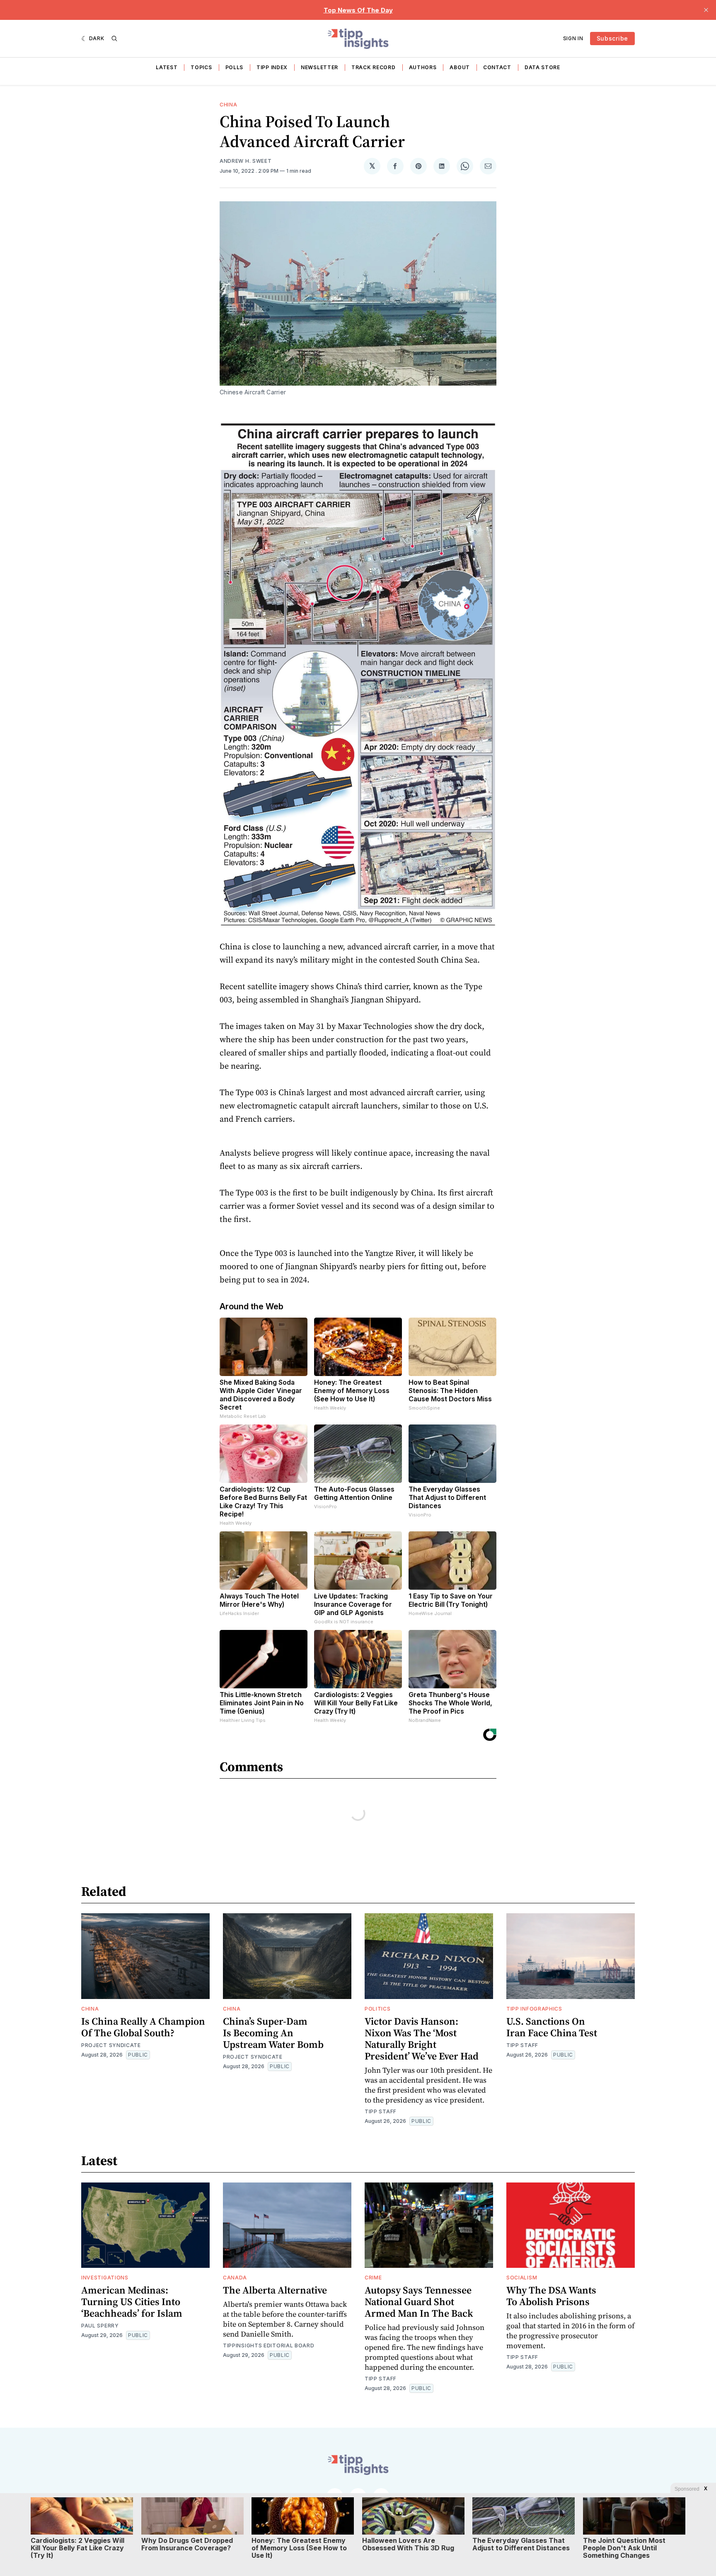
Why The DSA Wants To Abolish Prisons (551, 2296)
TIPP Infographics (534, 2009)
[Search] (114, 39)
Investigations (105, 2278)
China (229, 105)
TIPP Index (272, 67)
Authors (423, 67)
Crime (373, 2278)
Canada (235, 2278)
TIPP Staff (381, 2111)
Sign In (573, 38)
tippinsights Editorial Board (269, 2345)
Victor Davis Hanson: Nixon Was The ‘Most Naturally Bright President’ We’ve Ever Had (422, 2039)
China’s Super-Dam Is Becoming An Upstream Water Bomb (273, 2033)
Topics (201, 67)
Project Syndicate (111, 2045)
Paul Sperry (100, 2326)
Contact (497, 67)
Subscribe (612, 38)
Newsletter (319, 67)
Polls (235, 67)
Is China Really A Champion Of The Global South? (143, 2027)
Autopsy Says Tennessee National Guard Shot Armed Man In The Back (419, 2302)
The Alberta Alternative (275, 2290)
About (460, 67)
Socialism (522, 2278)
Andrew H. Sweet (246, 161)
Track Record (373, 67)
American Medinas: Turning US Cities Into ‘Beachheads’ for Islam (132, 2302)
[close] (706, 10)
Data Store (542, 67)
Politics (378, 2009)
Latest (167, 67)
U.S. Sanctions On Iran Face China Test (552, 2027)
